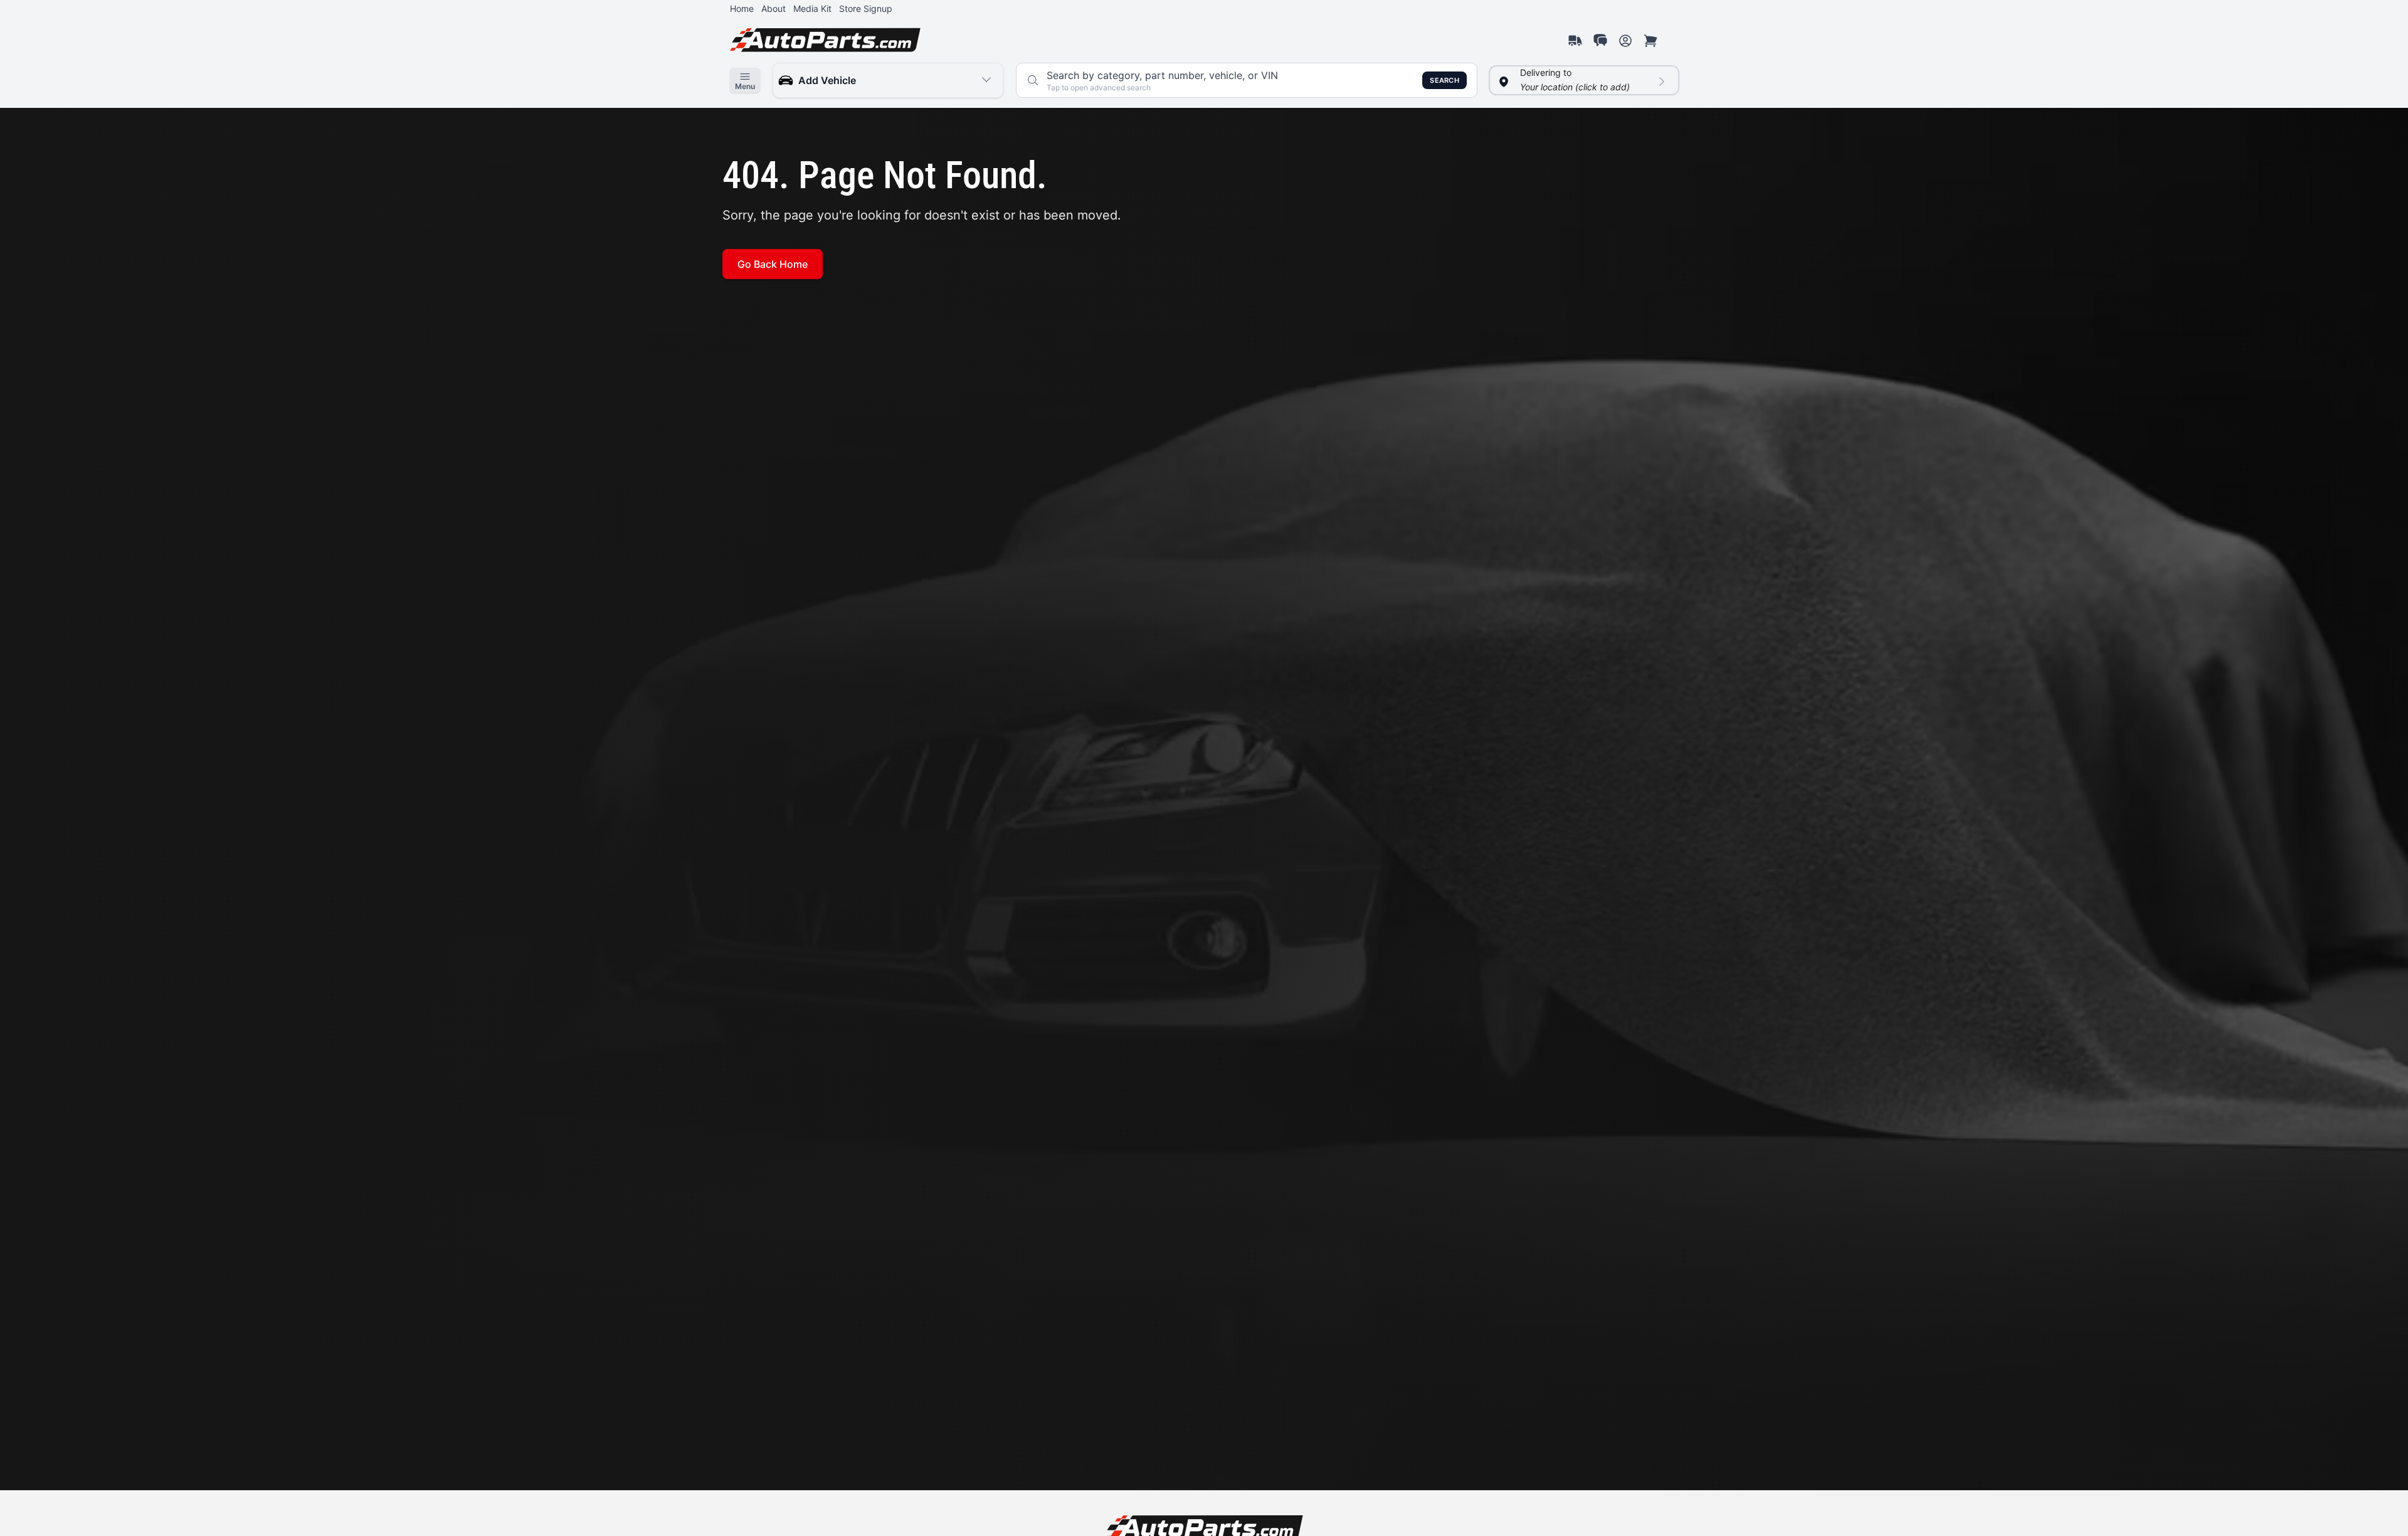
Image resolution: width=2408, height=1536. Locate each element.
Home (742, 8)
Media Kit (812, 8)
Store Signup (866, 8)
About (774, 8)
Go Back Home (773, 264)
